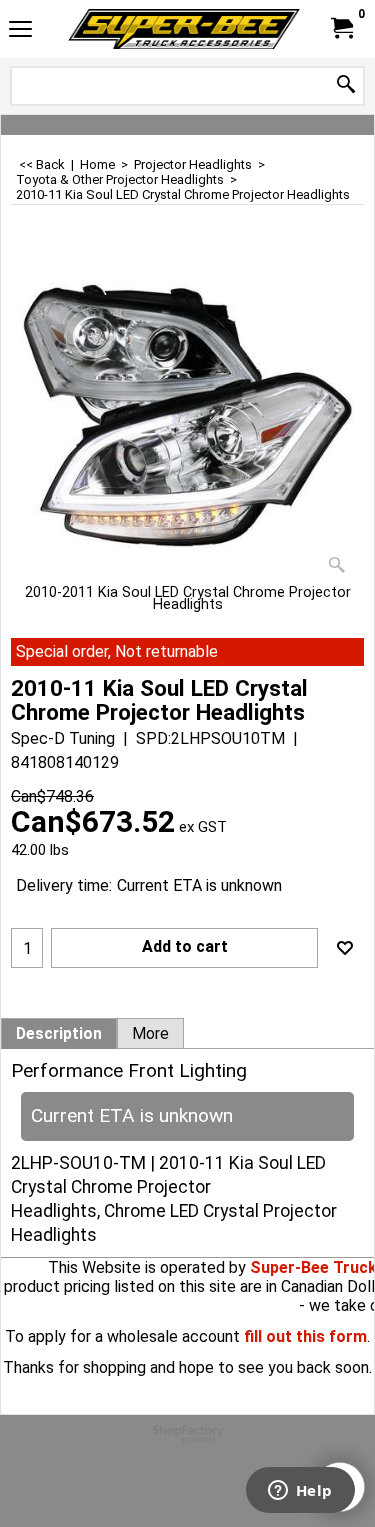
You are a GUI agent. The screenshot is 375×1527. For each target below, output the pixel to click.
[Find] (346, 85)
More (150, 1034)
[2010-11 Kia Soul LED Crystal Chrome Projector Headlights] (187, 415)
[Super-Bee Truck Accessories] (184, 29)
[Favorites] (345, 948)
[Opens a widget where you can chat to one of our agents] (300, 1492)
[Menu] (20, 31)
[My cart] (341, 28)
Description (59, 1034)
